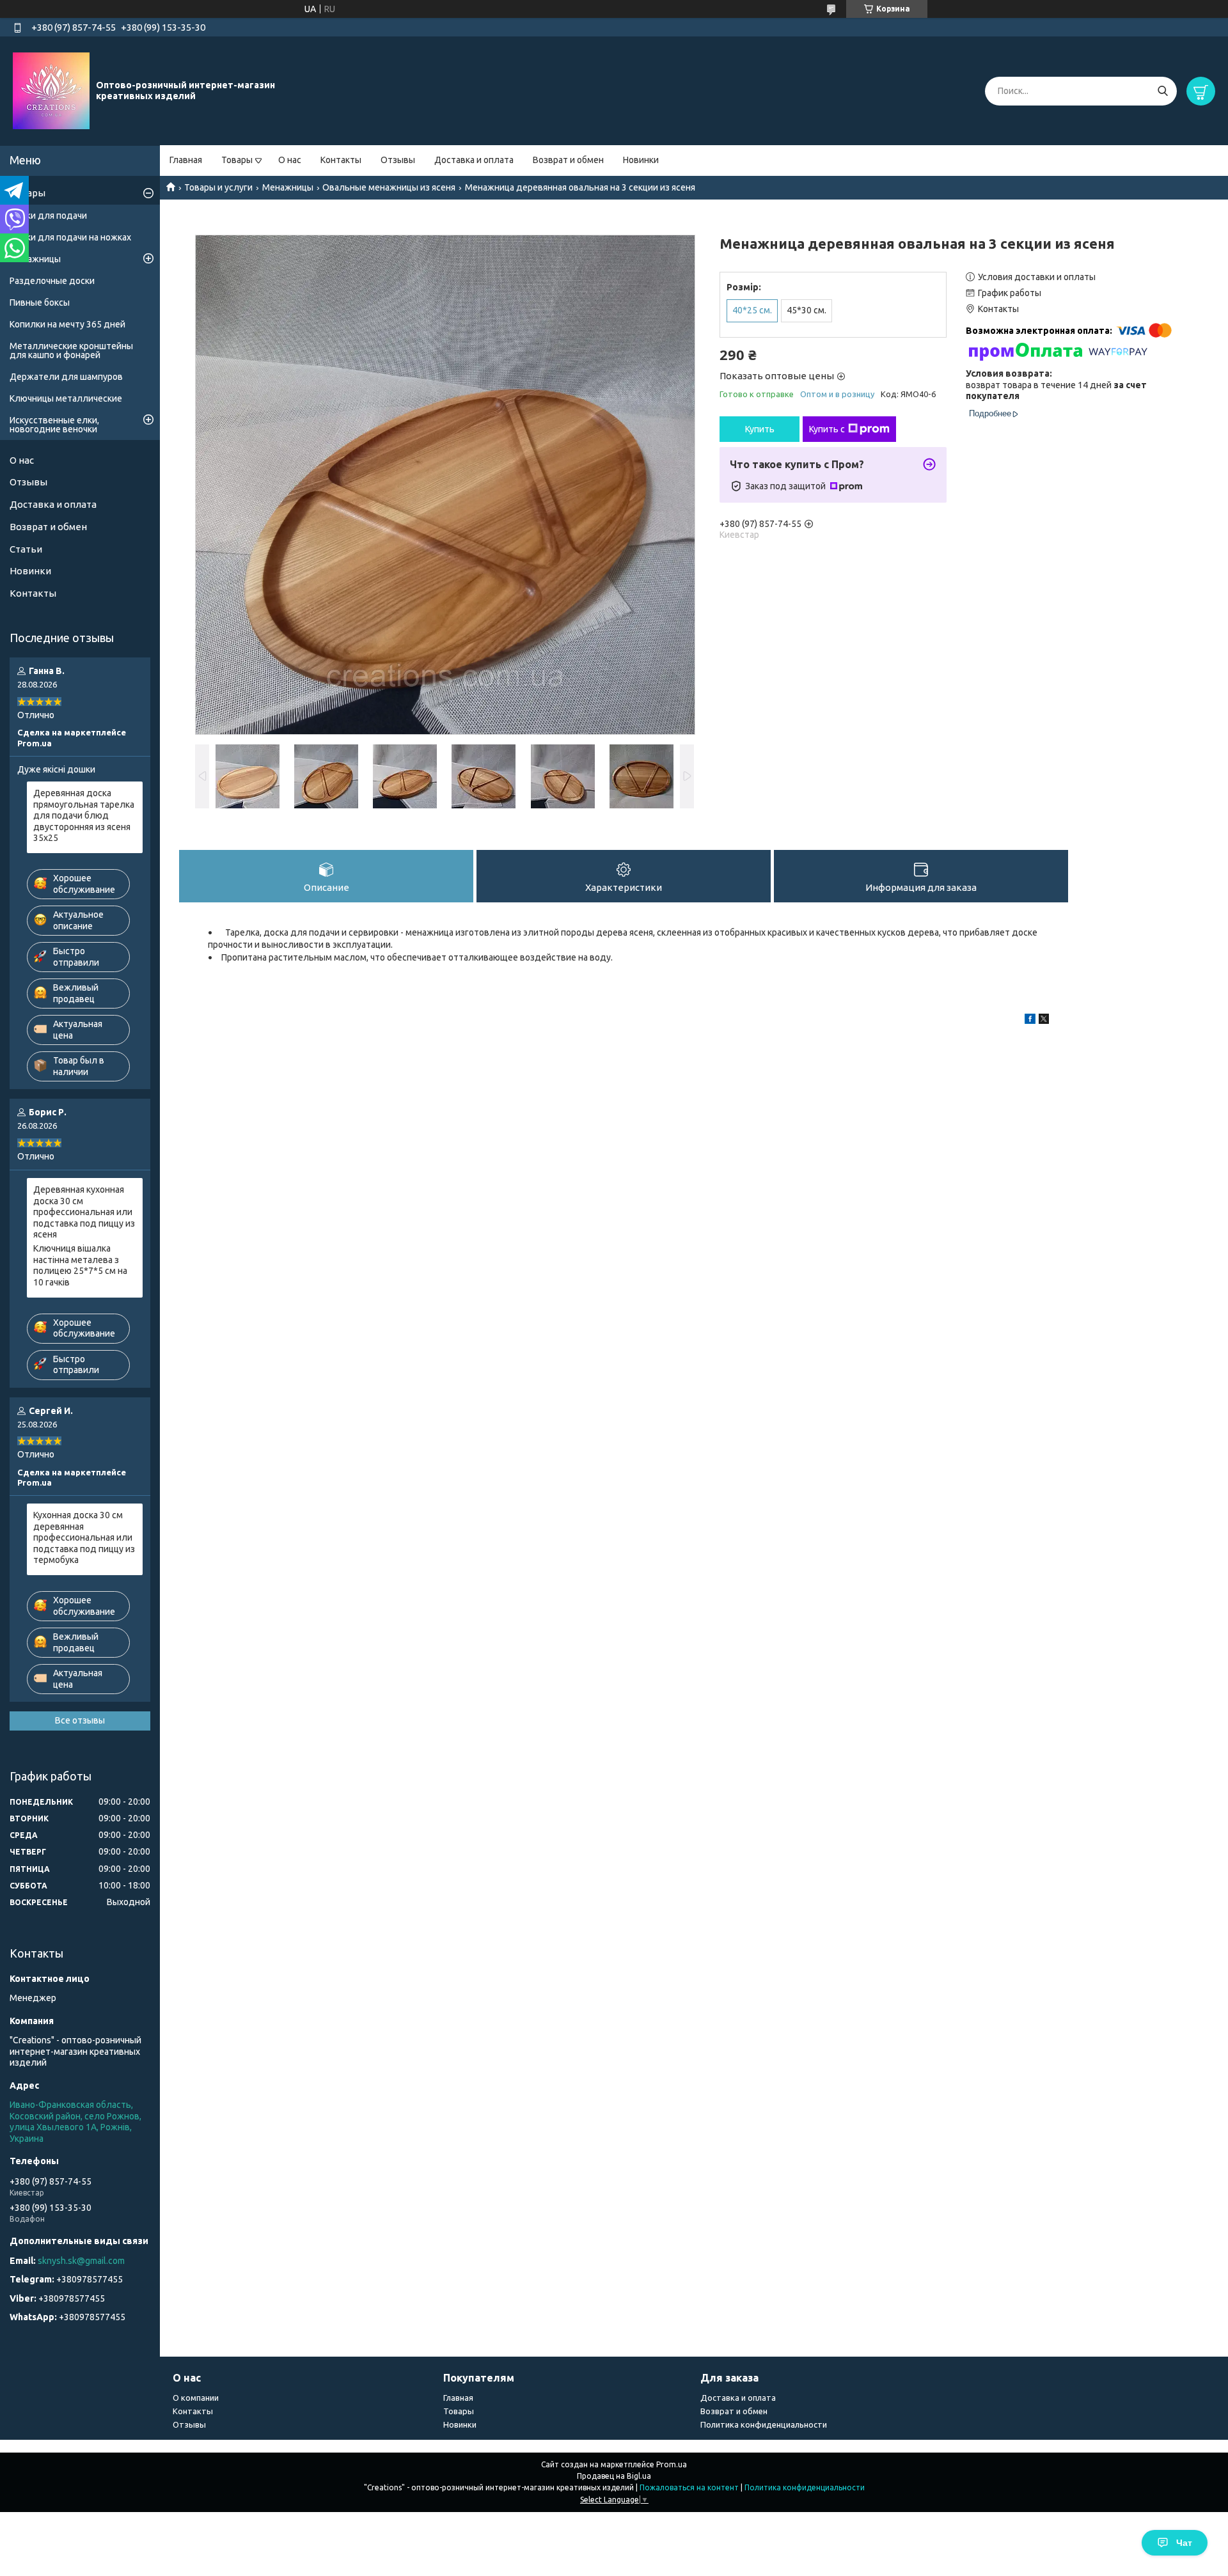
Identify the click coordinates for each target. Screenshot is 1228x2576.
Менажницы (288, 187)
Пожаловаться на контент (689, 2487)
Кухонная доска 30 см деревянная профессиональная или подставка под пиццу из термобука (84, 1537)
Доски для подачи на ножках (70, 237)
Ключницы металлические (66, 398)
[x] (1044, 1021)
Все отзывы (80, 1720)
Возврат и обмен (568, 160)
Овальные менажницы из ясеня (389, 187)
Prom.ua (672, 2464)
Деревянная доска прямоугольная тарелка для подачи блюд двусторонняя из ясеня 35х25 (84, 815)
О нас (290, 160)
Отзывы (398, 160)
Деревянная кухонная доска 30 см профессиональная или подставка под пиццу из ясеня (84, 1212)
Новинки (641, 160)
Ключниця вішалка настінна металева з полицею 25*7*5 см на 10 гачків (80, 1265)
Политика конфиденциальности (764, 2424)
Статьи (26, 549)
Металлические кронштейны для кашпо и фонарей (71, 350)
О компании (196, 2398)
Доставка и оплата (474, 160)
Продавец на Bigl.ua (614, 2476)
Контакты (341, 160)
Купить (760, 429)
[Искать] (1162, 91)
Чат (1184, 2543)
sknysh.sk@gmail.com (81, 2261)
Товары (237, 160)
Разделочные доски (52, 281)
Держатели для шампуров (66, 377)
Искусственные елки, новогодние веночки (54, 425)
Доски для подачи (48, 216)
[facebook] (1030, 1021)
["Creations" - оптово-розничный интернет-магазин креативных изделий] (51, 90)
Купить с (827, 429)
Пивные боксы (40, 302)
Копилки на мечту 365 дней (67, 324)
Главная (186, 160)
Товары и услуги (218, 187)
